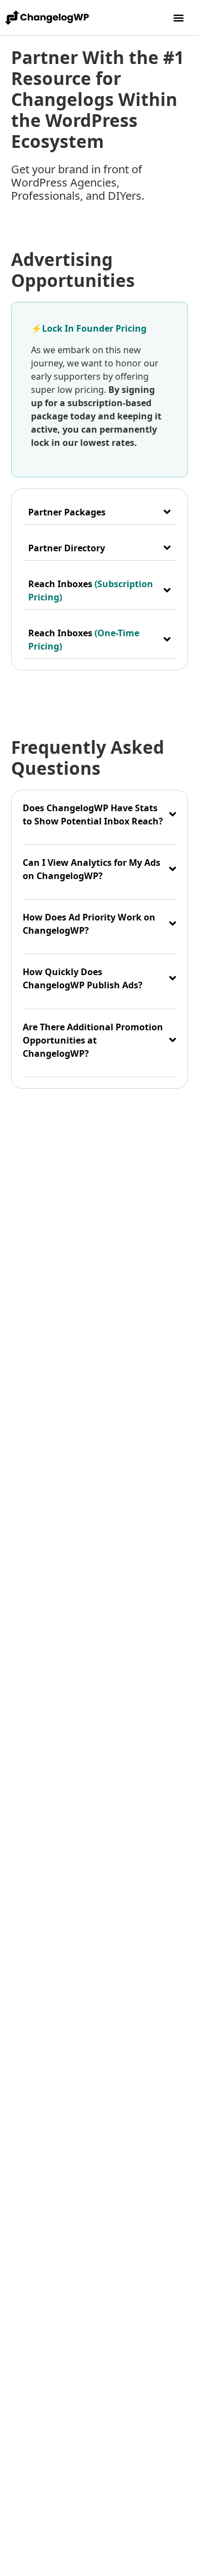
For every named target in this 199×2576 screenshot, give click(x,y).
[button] (179, 18)
